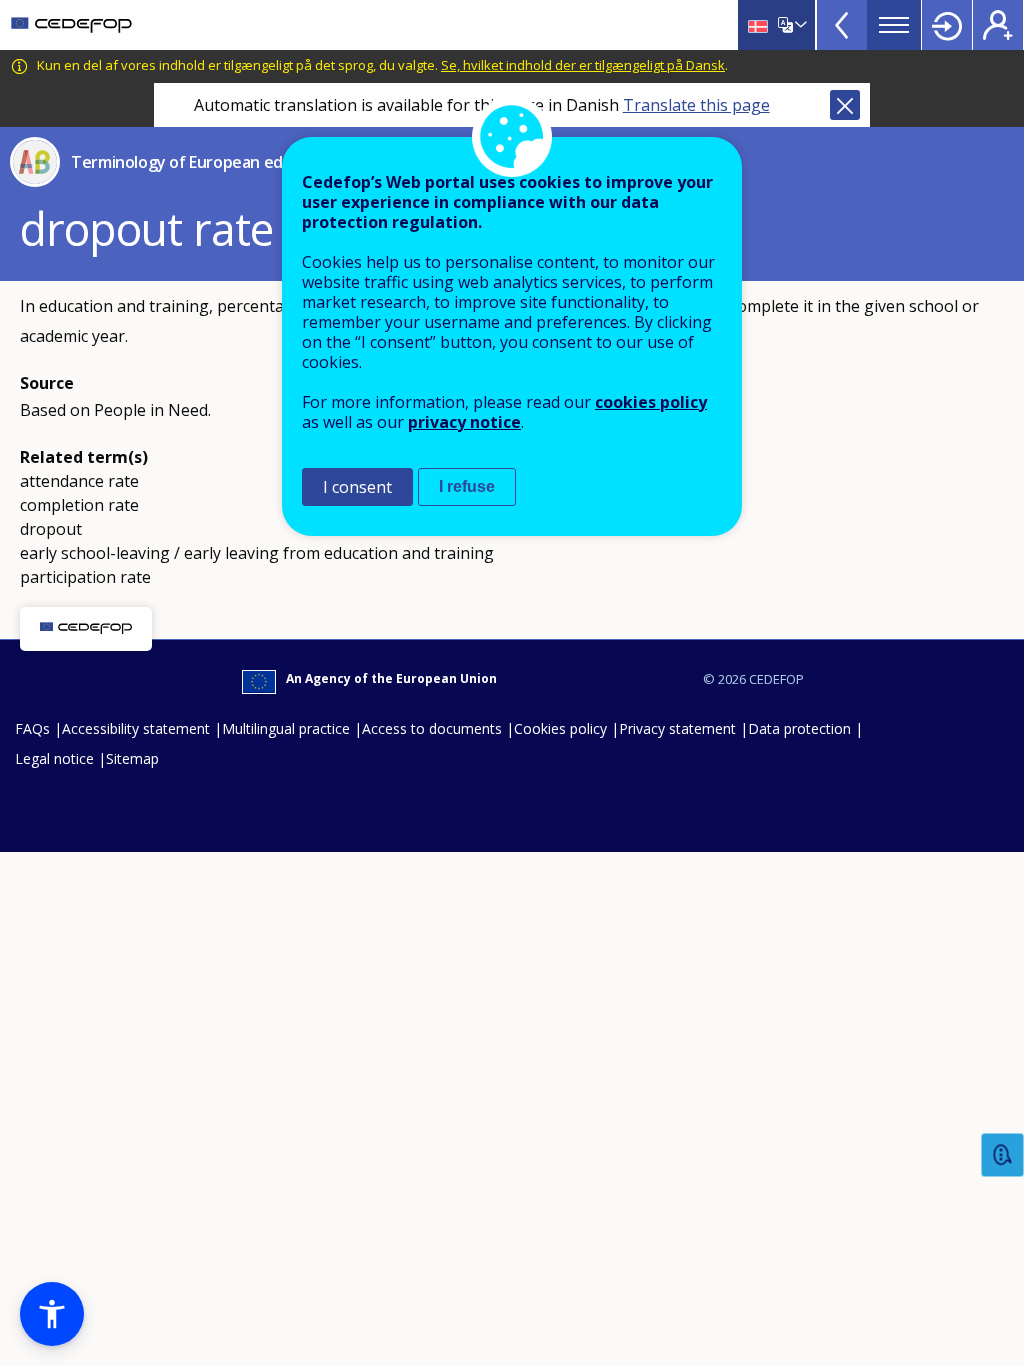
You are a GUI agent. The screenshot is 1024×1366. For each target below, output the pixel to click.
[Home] (71, 25)
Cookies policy (560, 728)
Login (947, 25)
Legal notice (54, 758)
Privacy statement (677, 728)
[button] (52, 1314)
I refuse (467, 486)
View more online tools (842, 25)
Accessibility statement (136, 728)
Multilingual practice (286, 728)
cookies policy (651, 402)
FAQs (32, 728)
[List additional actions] (799, 25)
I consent (357, 487)
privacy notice (464, 422)
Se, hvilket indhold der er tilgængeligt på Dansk (583, 65)
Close (845, 105)
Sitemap (132, 758)
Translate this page (696, 105)
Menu (894, 25)
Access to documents (432, 728)
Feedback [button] (1003, 1155)
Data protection (799, 728)
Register (998, 25)
